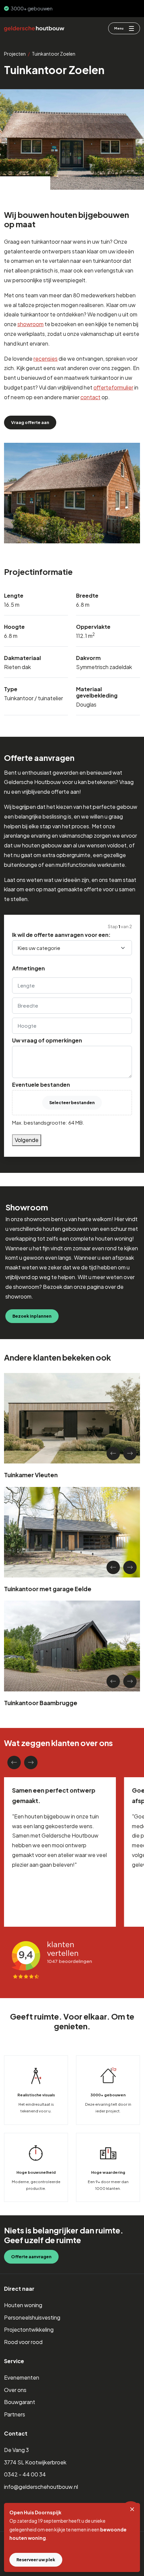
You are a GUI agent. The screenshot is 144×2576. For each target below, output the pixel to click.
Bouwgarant (20, 2402)
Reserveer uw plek (36, 2560)
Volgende (27, 1140)
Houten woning (23, 2305)
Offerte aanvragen (31, 2257)
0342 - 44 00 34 (25, 2474)
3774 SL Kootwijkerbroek (35, 2462)
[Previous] (113, 1453)
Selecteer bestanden (72, 1102)
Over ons (15, 2390)
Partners (15, 2414)
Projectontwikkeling (29, 2329)
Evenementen (22, 2377)
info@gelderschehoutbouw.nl (41, 2487)
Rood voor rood (23, 2342)
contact (90, 397)
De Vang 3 (16, 2450)
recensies (46, 358)
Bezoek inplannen (32, 1316)
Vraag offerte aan (30, 422)
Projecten (15, 54)
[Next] (130, 1453)
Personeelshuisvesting (32, 2317)
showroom (30, 324)
